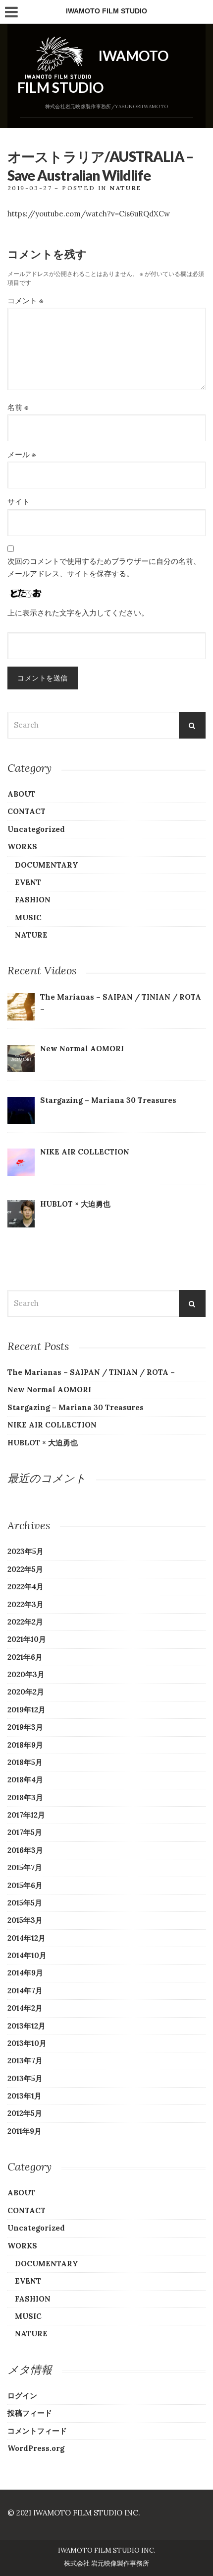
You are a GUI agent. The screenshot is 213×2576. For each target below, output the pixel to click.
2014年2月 (25, 2008)
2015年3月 (25, 1920)
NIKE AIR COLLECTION (52, 1425)
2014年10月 (27, 1955)
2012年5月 (25, 2113)
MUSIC (28, 917)
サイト (19, 502)
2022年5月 (25, 1569)
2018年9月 (25, 1745)
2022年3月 (26, 1604)
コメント (25, 301)
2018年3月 (25, 1797)
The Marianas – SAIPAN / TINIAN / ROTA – (91, 1372)
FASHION (33, 900)
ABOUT (21, 794)
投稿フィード (30, 2413)
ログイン (22, 2396)
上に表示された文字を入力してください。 (78, 613)
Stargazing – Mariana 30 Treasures (76, 1407)
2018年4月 (25, 1780)
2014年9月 (25, 1973)
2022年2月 (25, 1622)
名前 (18, 407)
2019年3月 (25, 1727)
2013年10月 (27, 2043)
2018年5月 (25, 1762)
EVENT (28, 882)
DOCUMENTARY (47, 865)
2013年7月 (25, 2061)
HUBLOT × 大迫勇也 (43, 1443)
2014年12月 (27, 1938)
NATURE (125, 188)
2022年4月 (26, 1587)
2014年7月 (25, 1991)
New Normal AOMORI (49, 1390)
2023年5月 (26, 1551)
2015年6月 (25, 1885)
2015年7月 (25, 1867)
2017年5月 (25, 1832)
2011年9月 (25, 2131)
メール (22, 454)
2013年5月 (25, 2078)
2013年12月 (27, 2026)
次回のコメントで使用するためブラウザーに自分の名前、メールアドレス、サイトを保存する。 (104, 567)
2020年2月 (26, 1692)
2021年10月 (27, 1639)
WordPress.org (36, 2448)
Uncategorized (36, 829)
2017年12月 (26, 1815)
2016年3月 (25, 1850)
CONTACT (27, 811)
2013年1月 (25, 2096)
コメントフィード (37, 2431)
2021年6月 (25, 1657)
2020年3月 (26, 1674)
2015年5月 (25, 1903)
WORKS (22, 847)
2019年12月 (27, 1710)
